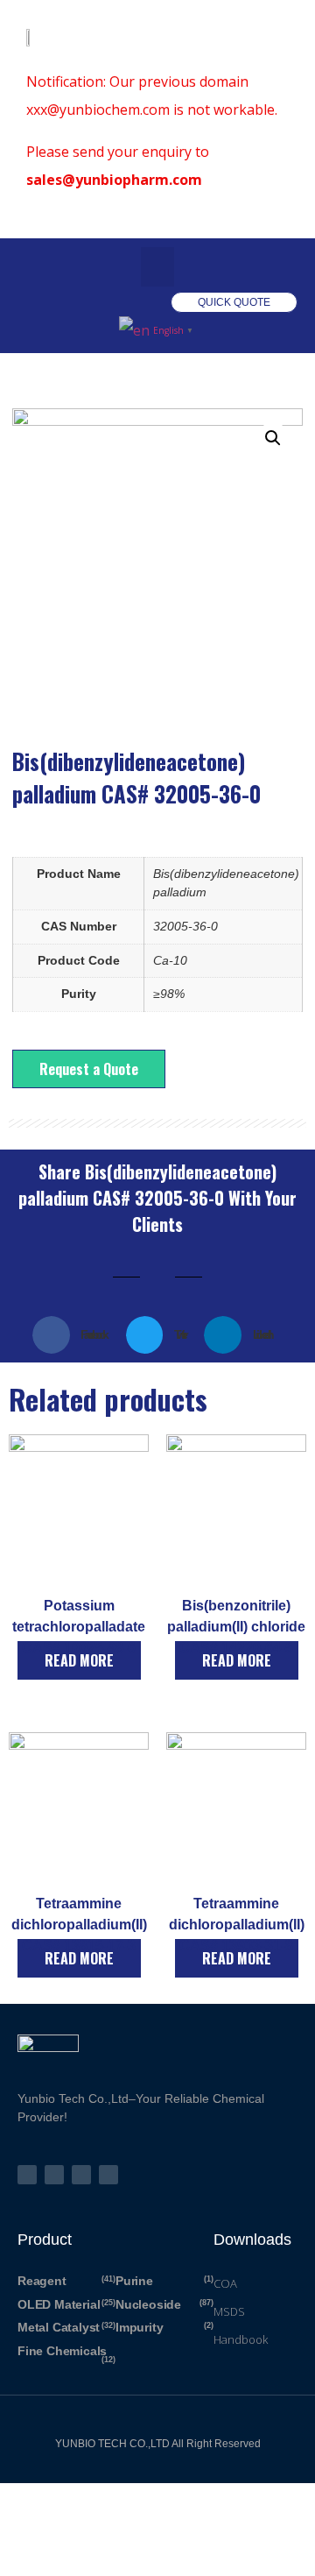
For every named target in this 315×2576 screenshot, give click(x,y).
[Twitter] (27, 2175)
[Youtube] (81, 2175)
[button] (157, 267)
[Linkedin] (108, 2175)
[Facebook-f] (54, 2175)
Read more (79, 1660)
